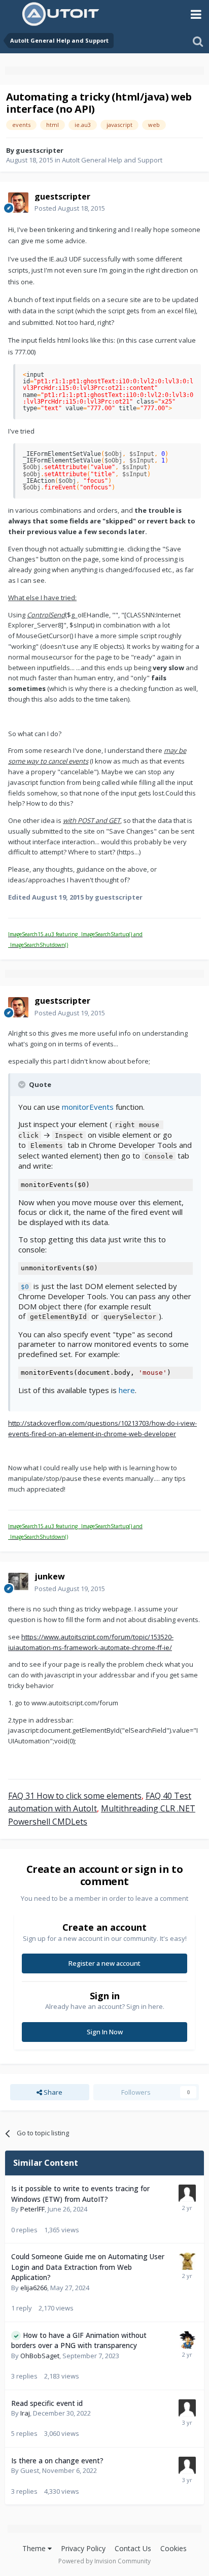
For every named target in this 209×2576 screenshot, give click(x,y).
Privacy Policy (83, 2548)
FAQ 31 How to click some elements (75, 1796)
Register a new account (104, 1963)
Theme (35, 2548)
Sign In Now (105, 2032)
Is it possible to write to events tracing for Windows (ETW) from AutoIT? (80, 2194)
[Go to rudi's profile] (187, 2408)
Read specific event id (47, 2403)
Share (52, 2092)
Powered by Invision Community (104, 2561)
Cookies (173, 2548)
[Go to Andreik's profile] (187, 2340)
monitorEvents (88, 1107)
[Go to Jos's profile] (187, 2261)
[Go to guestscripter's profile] (18, 203)
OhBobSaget (40, 2356)
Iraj (25, 2413)
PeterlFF (32, 2209)
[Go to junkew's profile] (18, 1583)
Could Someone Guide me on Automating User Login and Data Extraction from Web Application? (88, 2267)
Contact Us (133, 2548)
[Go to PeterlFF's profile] (187, 2193)
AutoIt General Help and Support (112, 160)
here (127, 1390)
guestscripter (40, 150)
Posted (70, 208)
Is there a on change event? (57, 2461)
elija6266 (34, 2288)
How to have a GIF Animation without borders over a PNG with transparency (79, 2340)
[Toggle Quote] (23, 1084)
